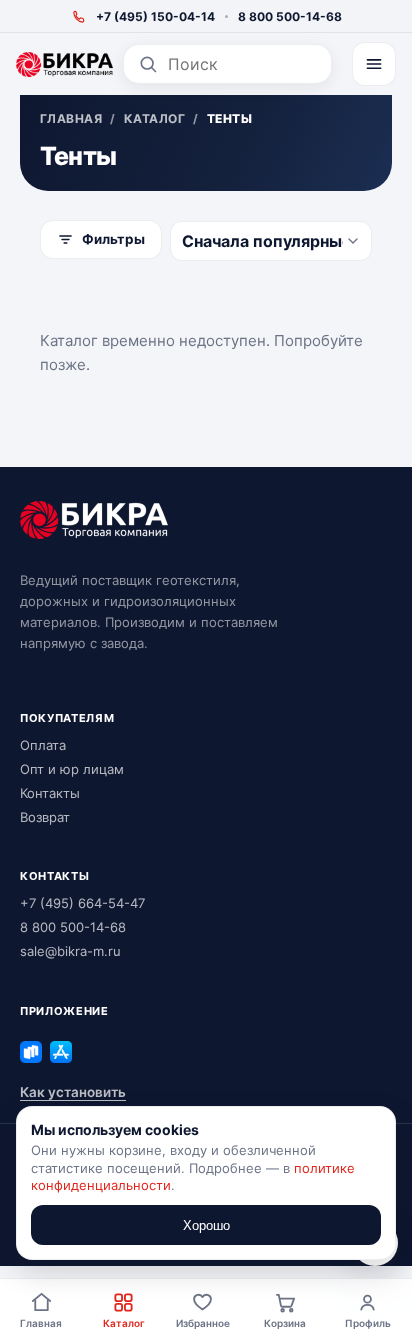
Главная (41, 1323)
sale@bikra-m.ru (70, 951)
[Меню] (374, 64)
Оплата (43, 745)
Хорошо (206, 1225)
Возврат (45, 817)
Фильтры (113, 239)
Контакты (50, 793)
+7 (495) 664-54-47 (82, 903)
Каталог (124, 1323)
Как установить (73, 1092)
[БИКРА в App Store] (61, 1052)
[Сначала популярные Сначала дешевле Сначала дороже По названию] (271, 241)
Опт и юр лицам (72, 769)
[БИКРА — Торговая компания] (64, 64)
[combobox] (242, 64)
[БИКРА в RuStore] (31, 1052)
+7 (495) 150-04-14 (155, 16)
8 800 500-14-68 (290, 16)
